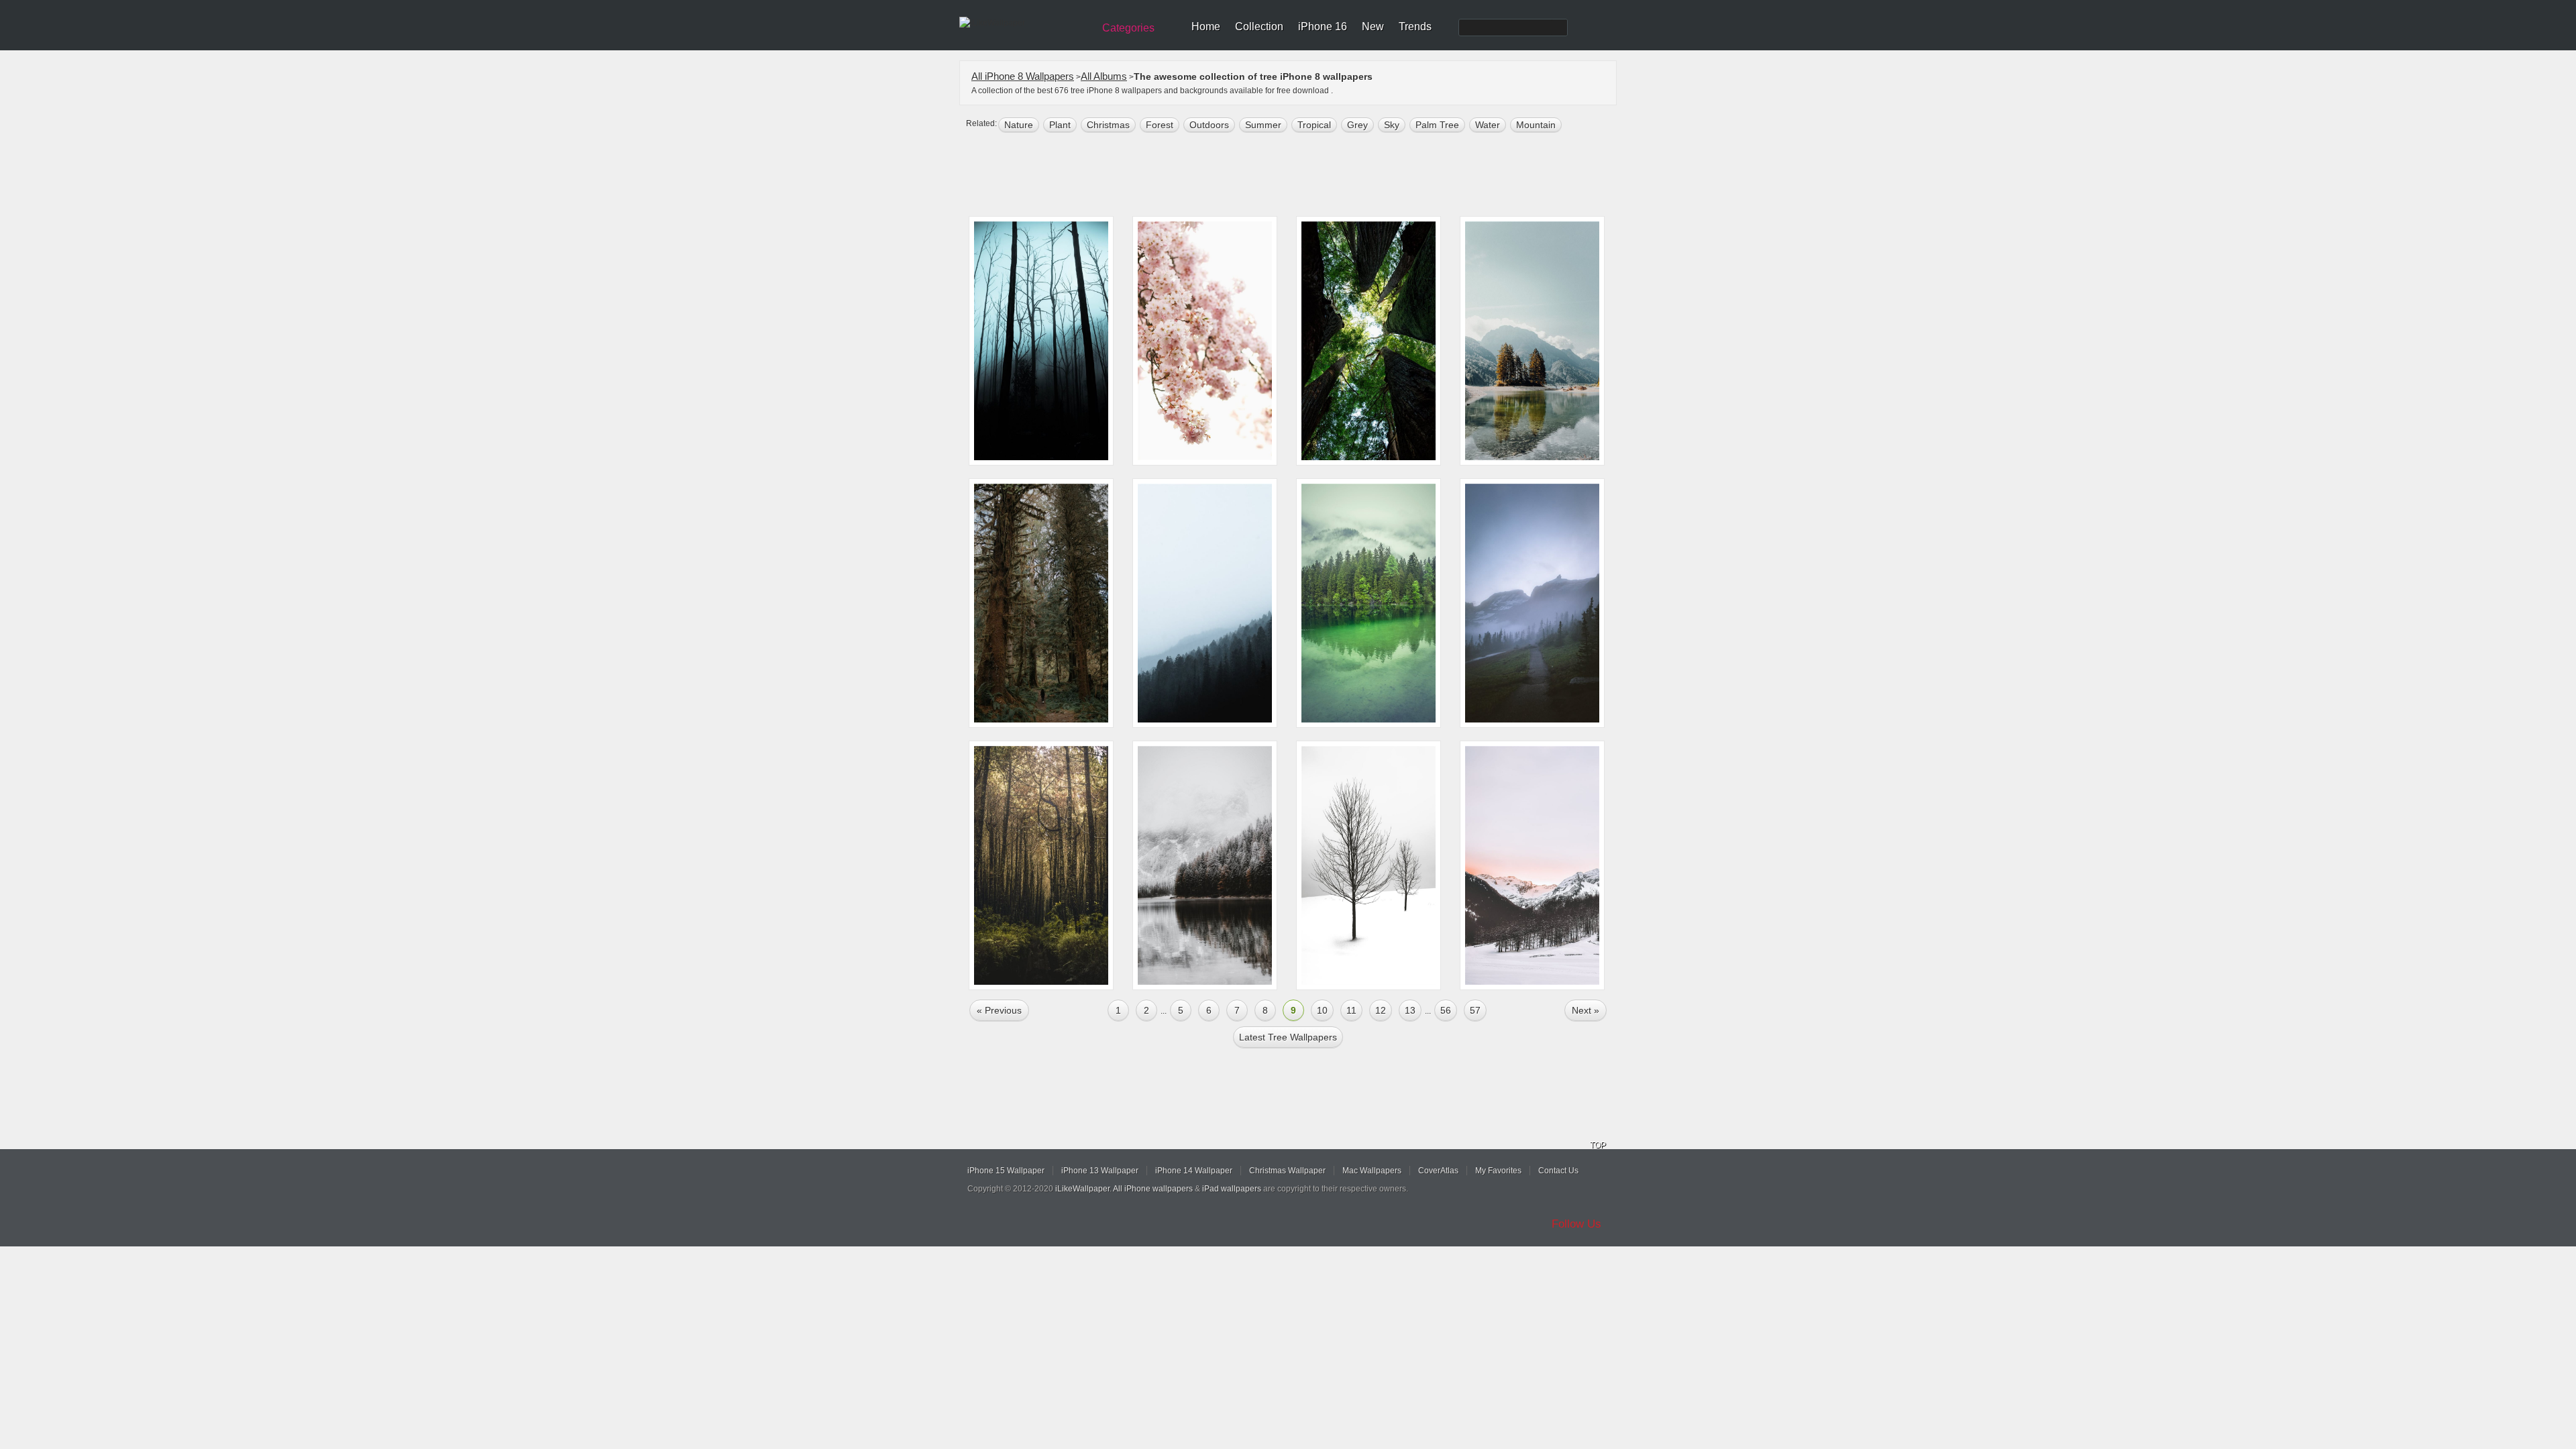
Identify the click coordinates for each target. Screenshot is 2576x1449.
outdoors (1209, 125)
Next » (1586, 1010)
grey (1357, 125)
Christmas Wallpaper (1287, 1171)
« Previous (999, 1010)
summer (1263, 125)
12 (1381, 1010)
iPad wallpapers (1232, 1189)
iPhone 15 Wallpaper (1006, 1171)
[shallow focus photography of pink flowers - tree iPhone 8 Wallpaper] (1205, 341)
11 (1351, 1010)
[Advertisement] (1297, 176)
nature (1019, 125)
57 (1475, 1010)
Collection (1259, 26)
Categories (1128, 28)
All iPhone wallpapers (1153, 1189)
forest (1160, 125)
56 (1446, 1010)
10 (1322, 1010)
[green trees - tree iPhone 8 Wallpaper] (1041, 603)
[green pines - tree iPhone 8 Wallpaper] (1205, 603)
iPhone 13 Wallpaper (1100, 1171)
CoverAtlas (1438, 1171)
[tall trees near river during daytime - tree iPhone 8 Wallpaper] (1368, 603)
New (1373, 26)
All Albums (1104, 76)
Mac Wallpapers (1372, 1171)
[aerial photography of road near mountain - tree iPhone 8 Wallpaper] (1532, 603)
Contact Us (1558, 1171)
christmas (1108, 125)
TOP (1598, 1145)
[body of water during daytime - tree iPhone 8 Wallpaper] (1205, 865)
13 (1410, 1010)
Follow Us (1576, 1224)
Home (1206, 26)
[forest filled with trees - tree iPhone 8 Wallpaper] (1041, 865)
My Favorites (1498, 1171)
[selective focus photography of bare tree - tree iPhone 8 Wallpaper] (1368, 865)
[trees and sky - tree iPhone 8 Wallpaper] (1368, 341)
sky (1392, 125)
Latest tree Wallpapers (1288, 1037)
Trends (1415, 26)
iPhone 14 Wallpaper (1194, 1171)
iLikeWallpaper (1082, 1189)
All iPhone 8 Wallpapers (1023, 76)
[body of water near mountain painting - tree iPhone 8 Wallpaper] (1532, 341)
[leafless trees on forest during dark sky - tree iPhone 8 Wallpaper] (1041, 341)
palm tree (1437, 125)
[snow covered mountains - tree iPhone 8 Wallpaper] (1532, 865)
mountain (1536, 125)
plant (1060, 125)
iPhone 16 (1323, 26)
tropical (1314, 125)
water (1488, 125)
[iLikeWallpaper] (1025, 23)
